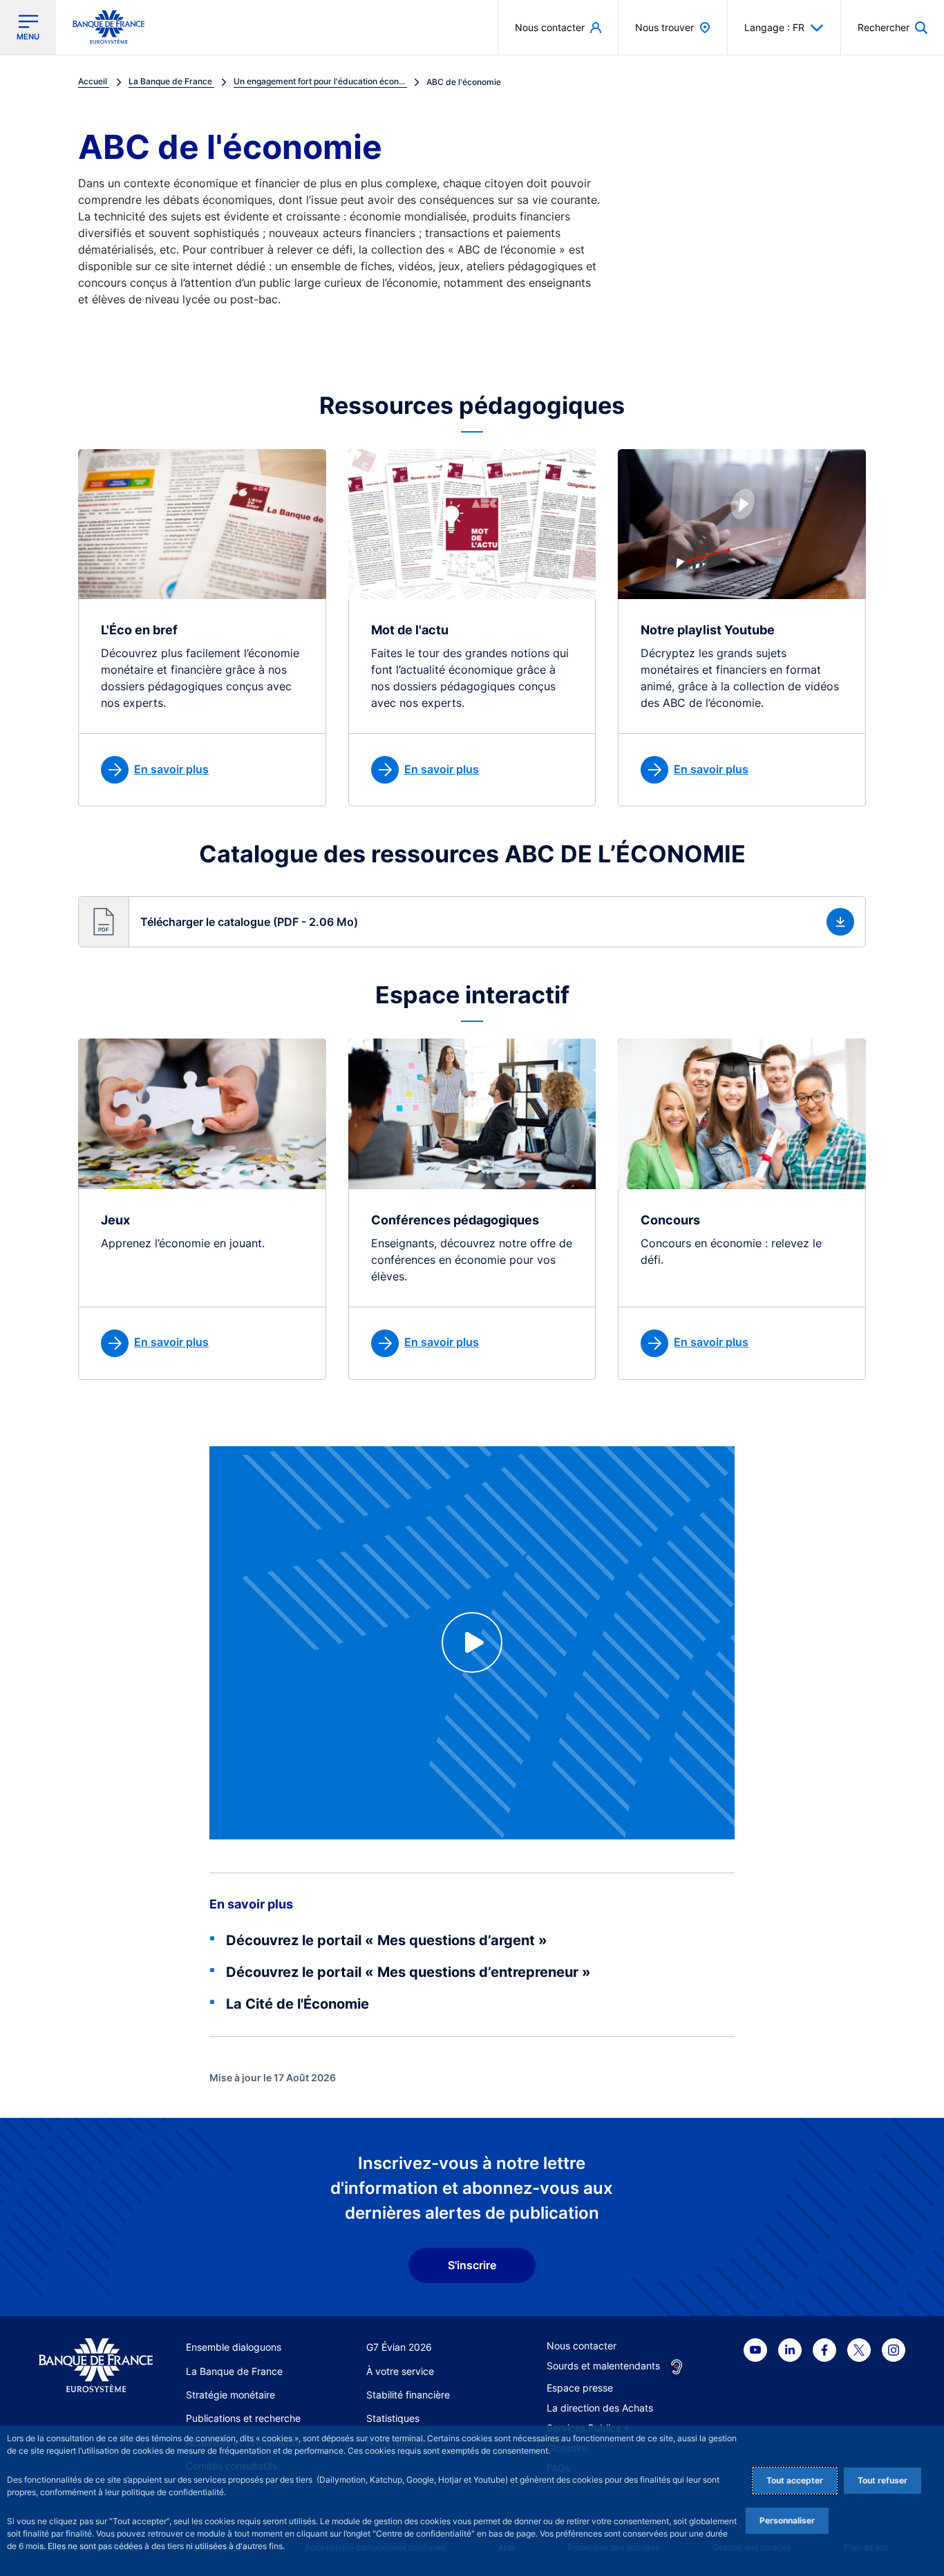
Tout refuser (882, 2480)
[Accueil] (96, 2365)
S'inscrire (472, 2265)
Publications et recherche (243, 2418)
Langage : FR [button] (774, 27)
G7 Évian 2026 (399, 2347)
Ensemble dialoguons (234, 2347)
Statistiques (393, 2418)
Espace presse (580, 2388)
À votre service (400, 2371)
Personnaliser (787, 2520)
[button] (893, 27)
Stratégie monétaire (230, 2395)
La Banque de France (234, 2371)
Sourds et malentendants (603, 2366)
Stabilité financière (408, 2395)
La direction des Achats (600, 2408)
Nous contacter (582, 2346)
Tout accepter (795, 2480)
